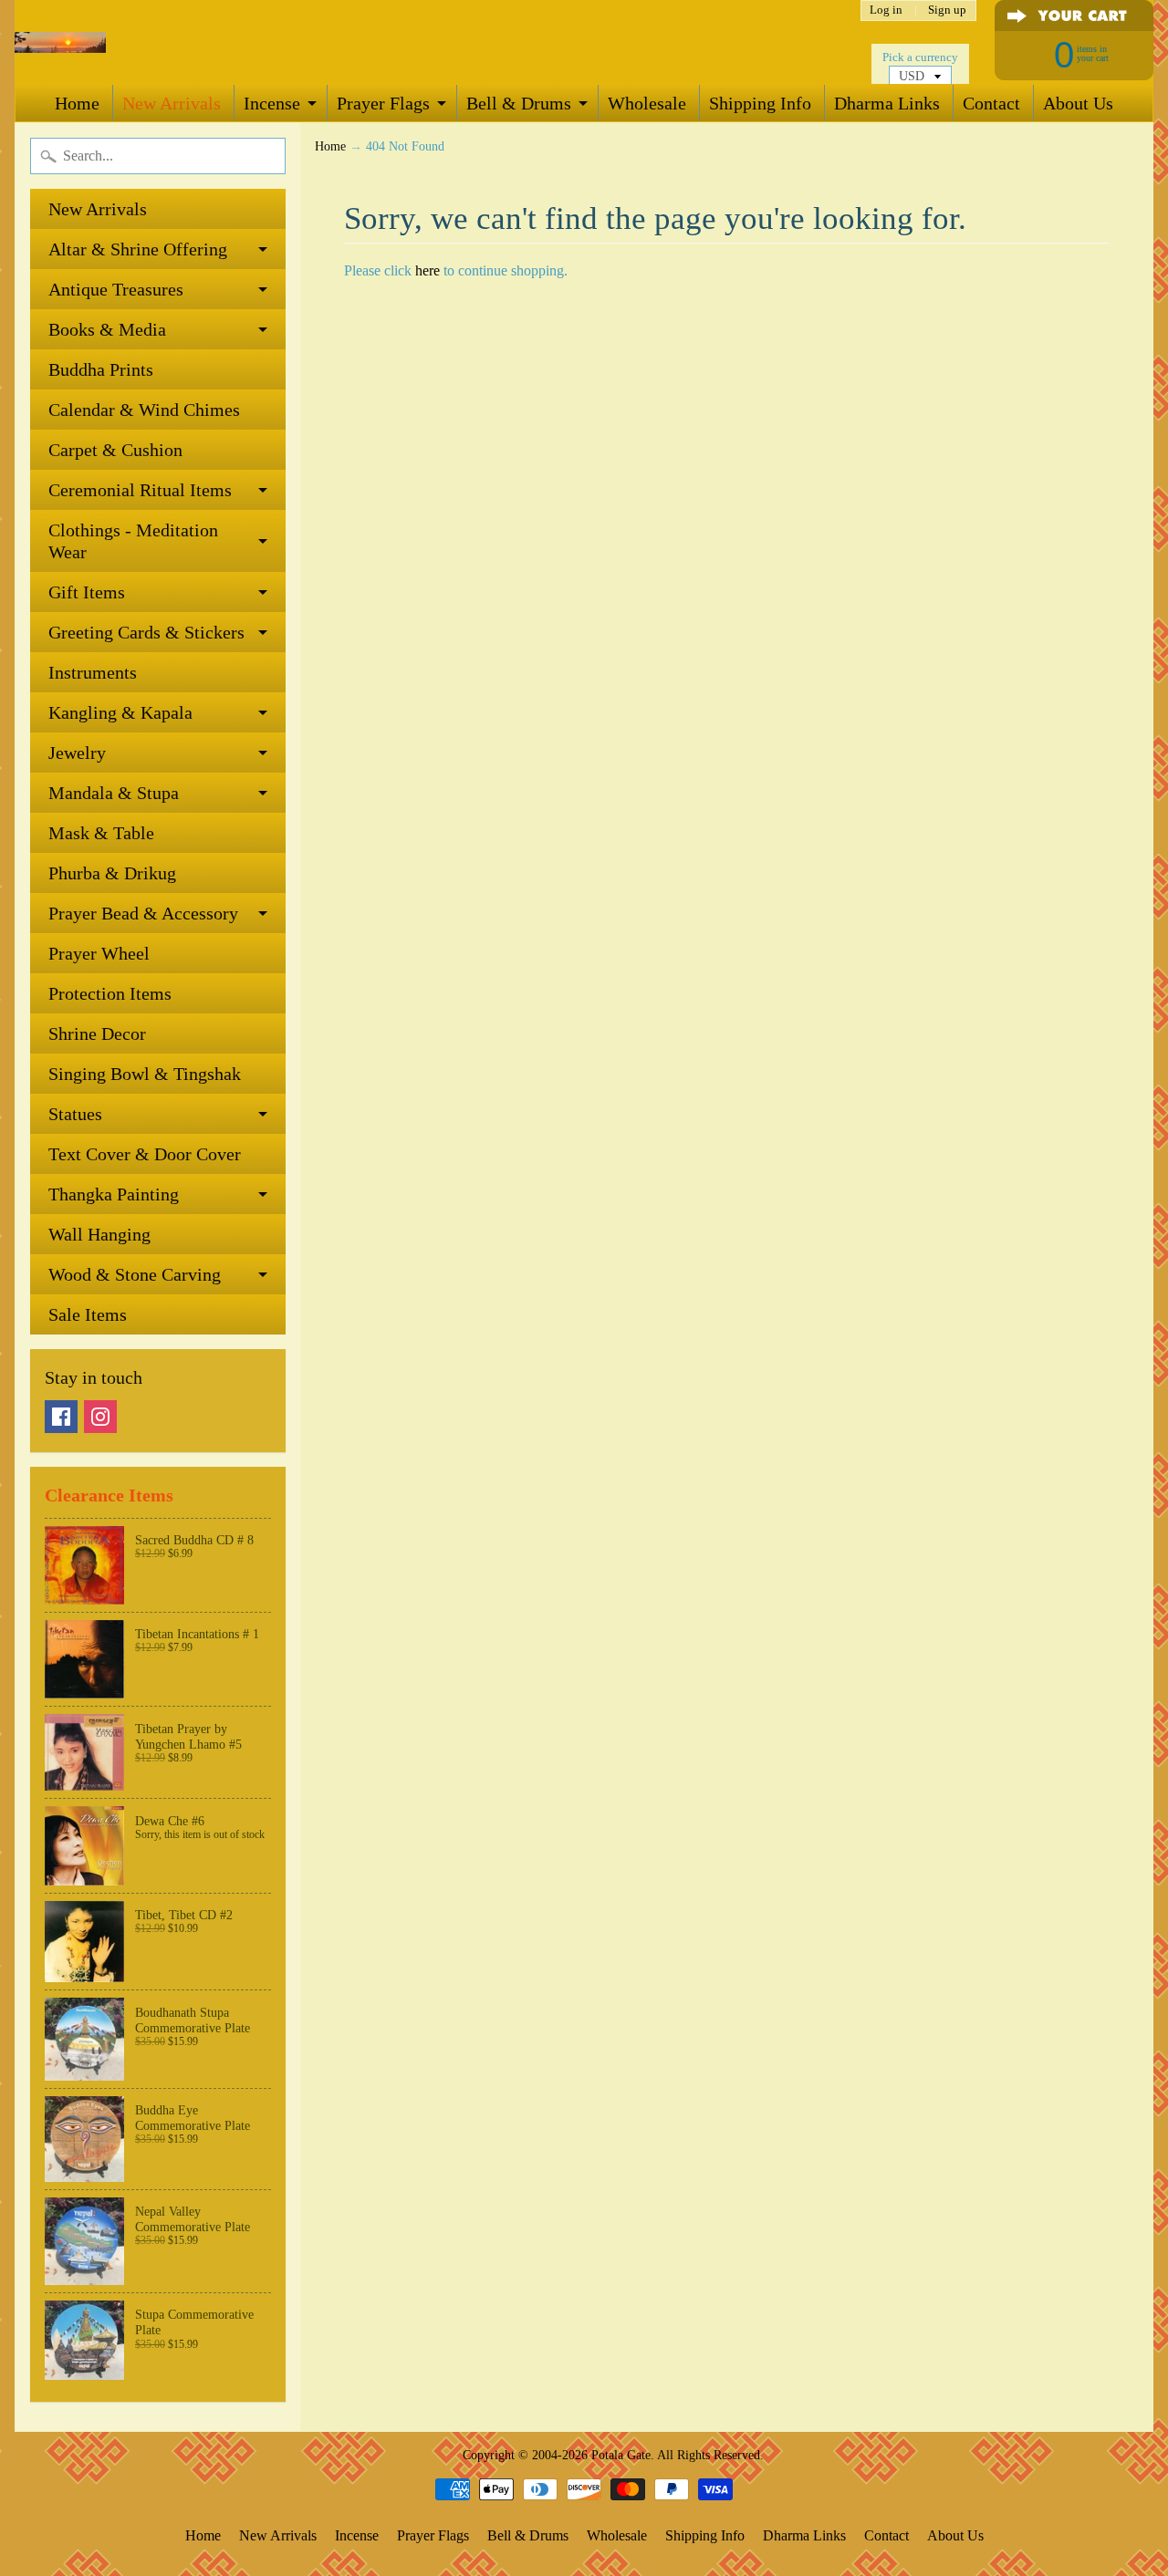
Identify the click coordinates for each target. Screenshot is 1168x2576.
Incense (272, 103)
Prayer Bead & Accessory (143, 913)
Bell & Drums (519, 103)
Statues (75, 1114)
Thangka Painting (114, 1194)
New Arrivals (172, 103)
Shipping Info (760, 103)
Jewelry (77, 753)
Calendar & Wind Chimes (144, 410)
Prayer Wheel (99, 953)
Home (77, 103)
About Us (1078, 103)
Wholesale (647, 103)
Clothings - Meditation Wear (133, 541)
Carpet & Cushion (115, 450)
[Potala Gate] (60, 42)
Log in (886, 10)
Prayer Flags (383, 103)
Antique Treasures (116, 289)
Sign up (947, 10)
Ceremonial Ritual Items (140, 490)
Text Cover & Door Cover (145, 1154)
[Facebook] (61, 1417)
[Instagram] (100, 1417)
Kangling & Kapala (120, 712)
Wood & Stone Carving (135, 1274)
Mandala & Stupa (114, 793)
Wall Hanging (99, 1234)
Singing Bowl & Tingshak (145, 1074)
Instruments (93, 672)
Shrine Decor (97, 1034)
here (428, 270)
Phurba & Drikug (112, 873)
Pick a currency (920, 57)
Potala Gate (621, 2455)
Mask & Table (101, 833)
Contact (991, 103)
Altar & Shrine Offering (138, 249)
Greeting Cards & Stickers (146, 632)
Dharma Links (887, 103)
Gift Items (87, 592)
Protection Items (110, 993)
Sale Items (88, 1314)
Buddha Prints (101, 369)
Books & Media (107, 329)
